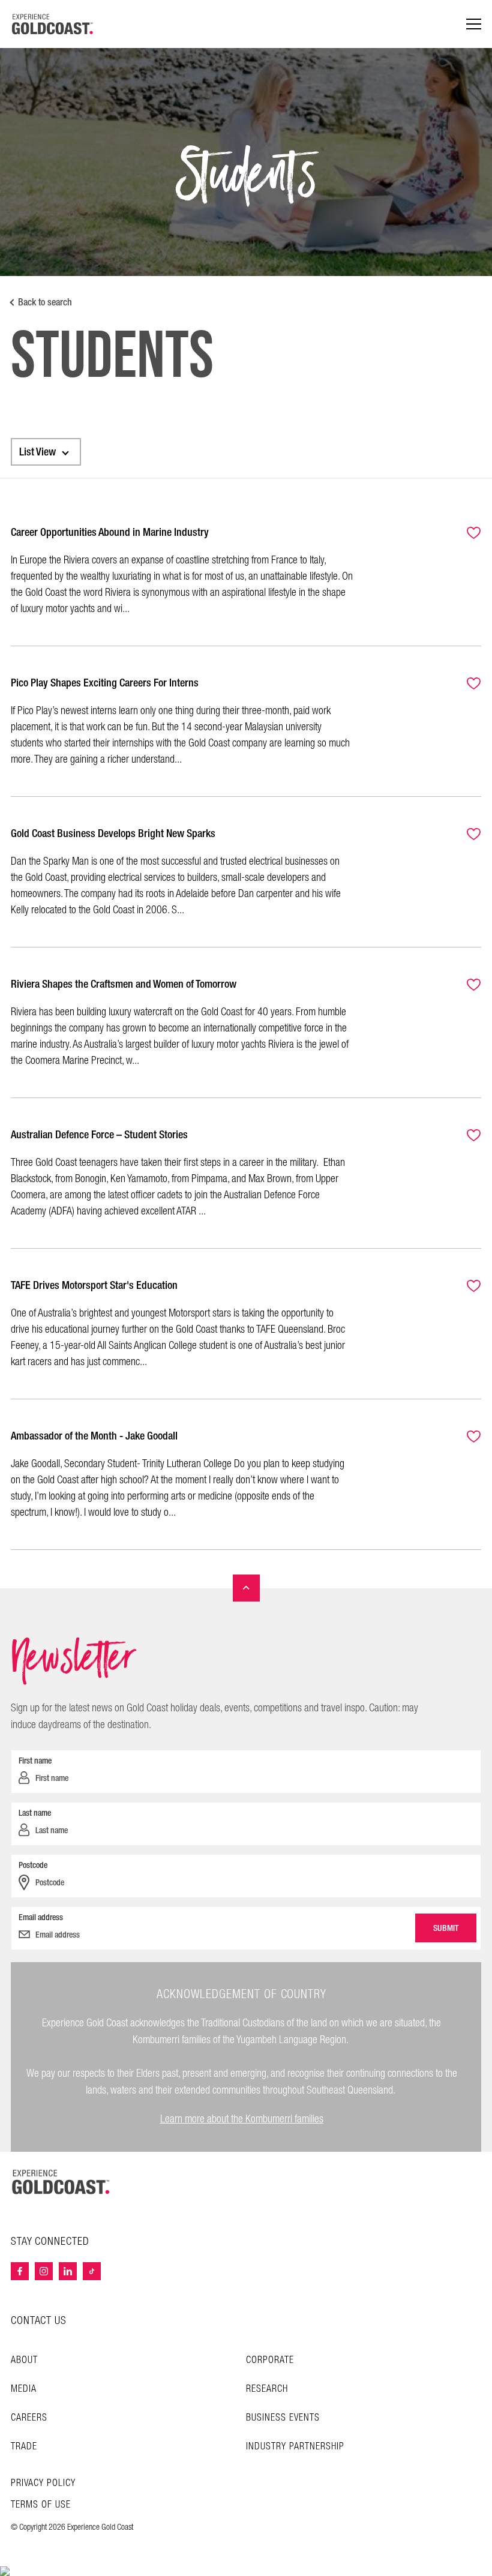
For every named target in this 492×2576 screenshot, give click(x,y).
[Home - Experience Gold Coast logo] (53, 24)
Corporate (270, 2360)
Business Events (283, 2418)
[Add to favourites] (467, 534)
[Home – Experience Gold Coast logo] (61, 2182)
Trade (24, 2447)
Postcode (33, 1865)
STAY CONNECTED (50, 2242)
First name (35, 1761)
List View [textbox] (37, 452)
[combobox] (46, 452)
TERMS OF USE (41, 2505)
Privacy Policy (43, 2484)
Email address (41, 1917)
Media (24, 2389)
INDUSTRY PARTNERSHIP (295, 2447)
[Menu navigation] (474, 24)
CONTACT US (39, 2321)
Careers (29, 2418)
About (24, 2360)
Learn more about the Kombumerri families (242, 2119)
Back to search (45, 302)
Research (267, 2389)
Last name (35, 1813)
